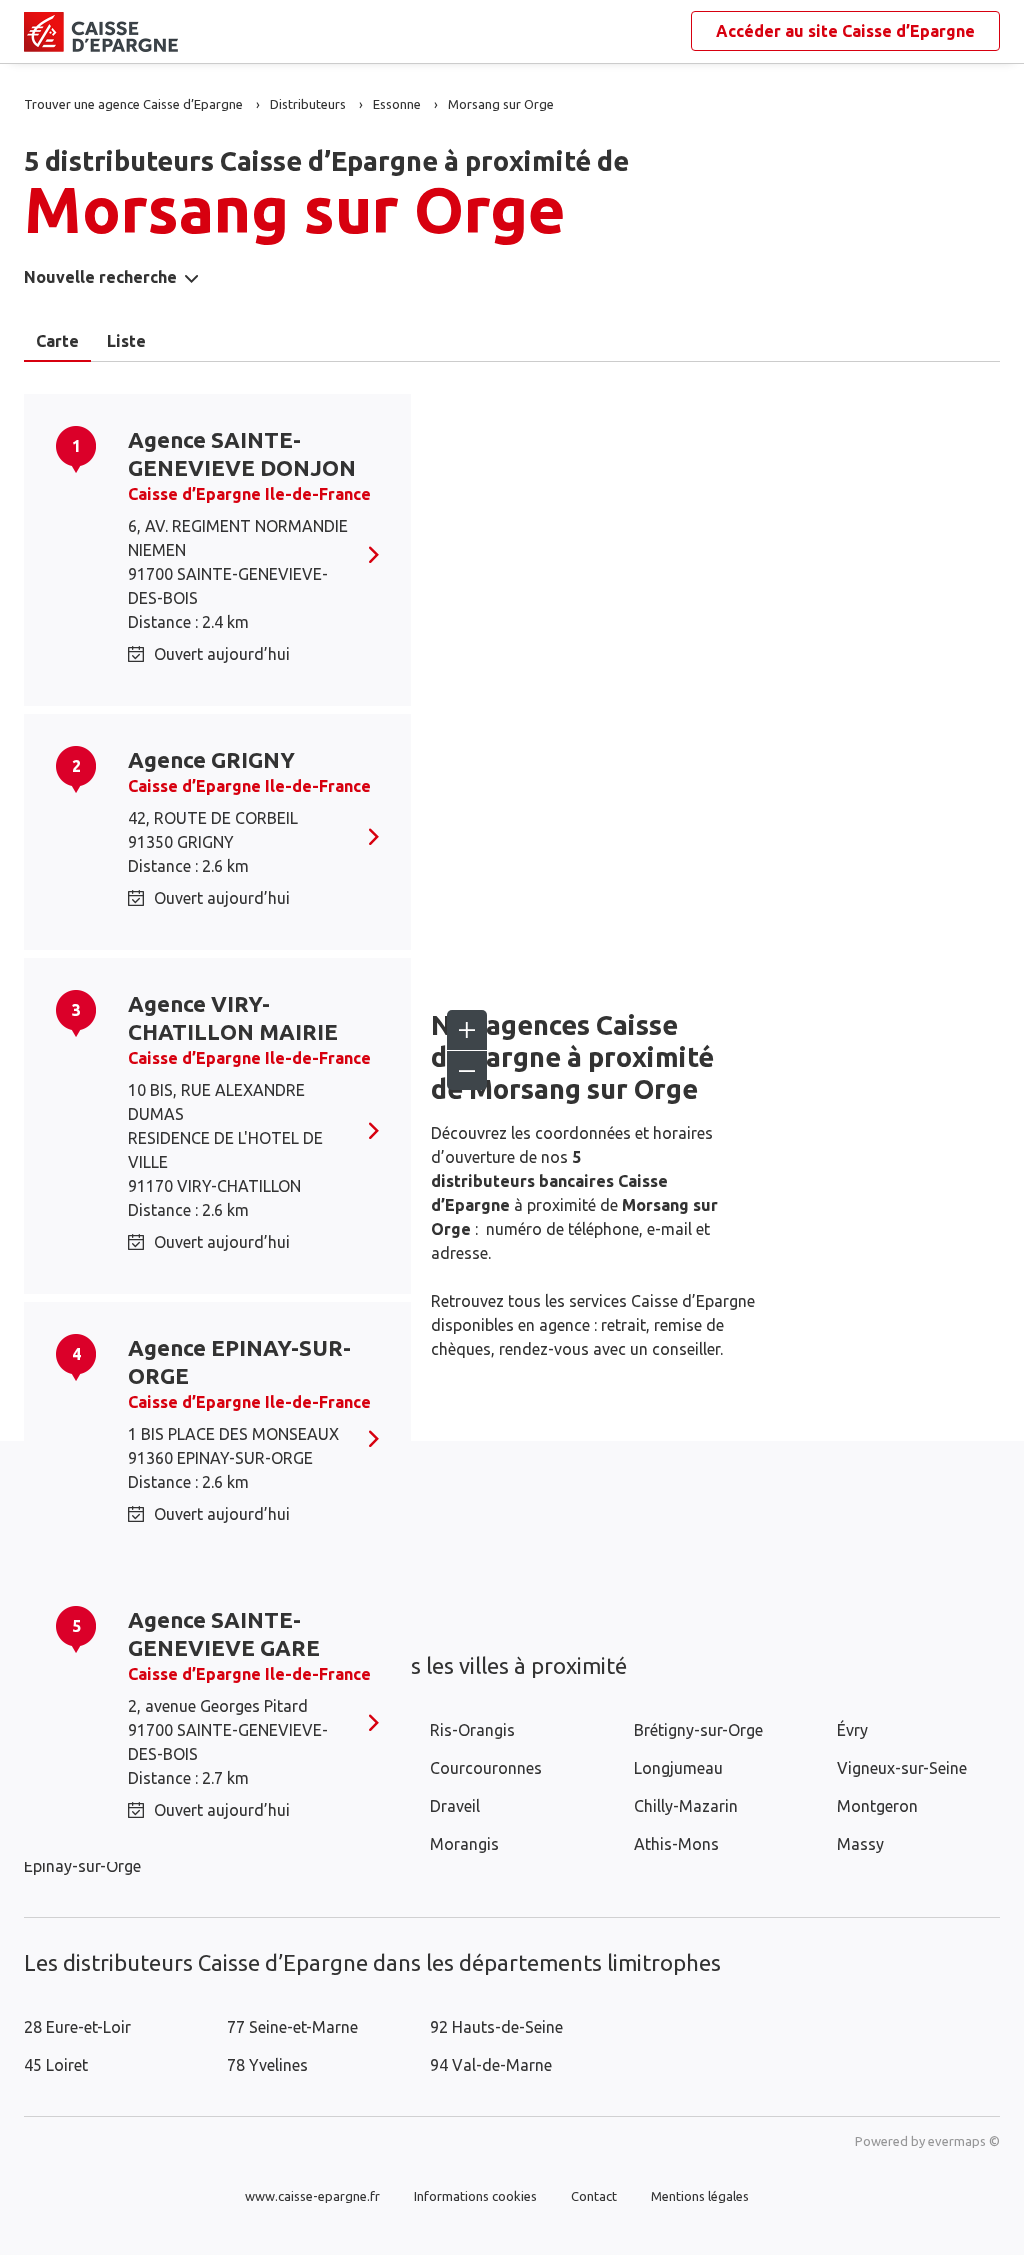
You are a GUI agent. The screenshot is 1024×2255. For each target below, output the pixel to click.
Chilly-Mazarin (686, 1806)
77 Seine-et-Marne (292, 2027)
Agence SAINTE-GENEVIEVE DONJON (242, 453)
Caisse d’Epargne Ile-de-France (249, 494)
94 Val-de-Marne (491, 2065)
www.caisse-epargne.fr (312, 2196)
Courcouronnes (486, 1768)
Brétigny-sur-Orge (698, 1730)
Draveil (455, 1806)
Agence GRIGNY (211, 759)
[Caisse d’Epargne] (40, 32)
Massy (860, 1844)
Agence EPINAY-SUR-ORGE (239, 1361)
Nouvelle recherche (100, 277)
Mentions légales (700, 2196)
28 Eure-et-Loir (77, 2027)
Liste (126, 341)
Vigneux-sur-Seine (902, 1768)
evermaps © (964, 2141)
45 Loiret (56, 2065)
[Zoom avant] (467, 1030)
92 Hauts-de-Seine (496, 2027)
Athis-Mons (676, 1844)
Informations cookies (475, 2196)
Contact (594, 2196)
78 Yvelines (267, 2065)
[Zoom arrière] (467, 1070)
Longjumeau (678, 1768)
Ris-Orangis (472, 1730)
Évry (852, 1730)
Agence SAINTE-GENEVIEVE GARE (224, 1633)
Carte (57, 341)
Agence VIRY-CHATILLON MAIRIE (233, 1017)
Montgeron (877, 1806)
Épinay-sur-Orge (82, 1866)
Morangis (464, 1844)
